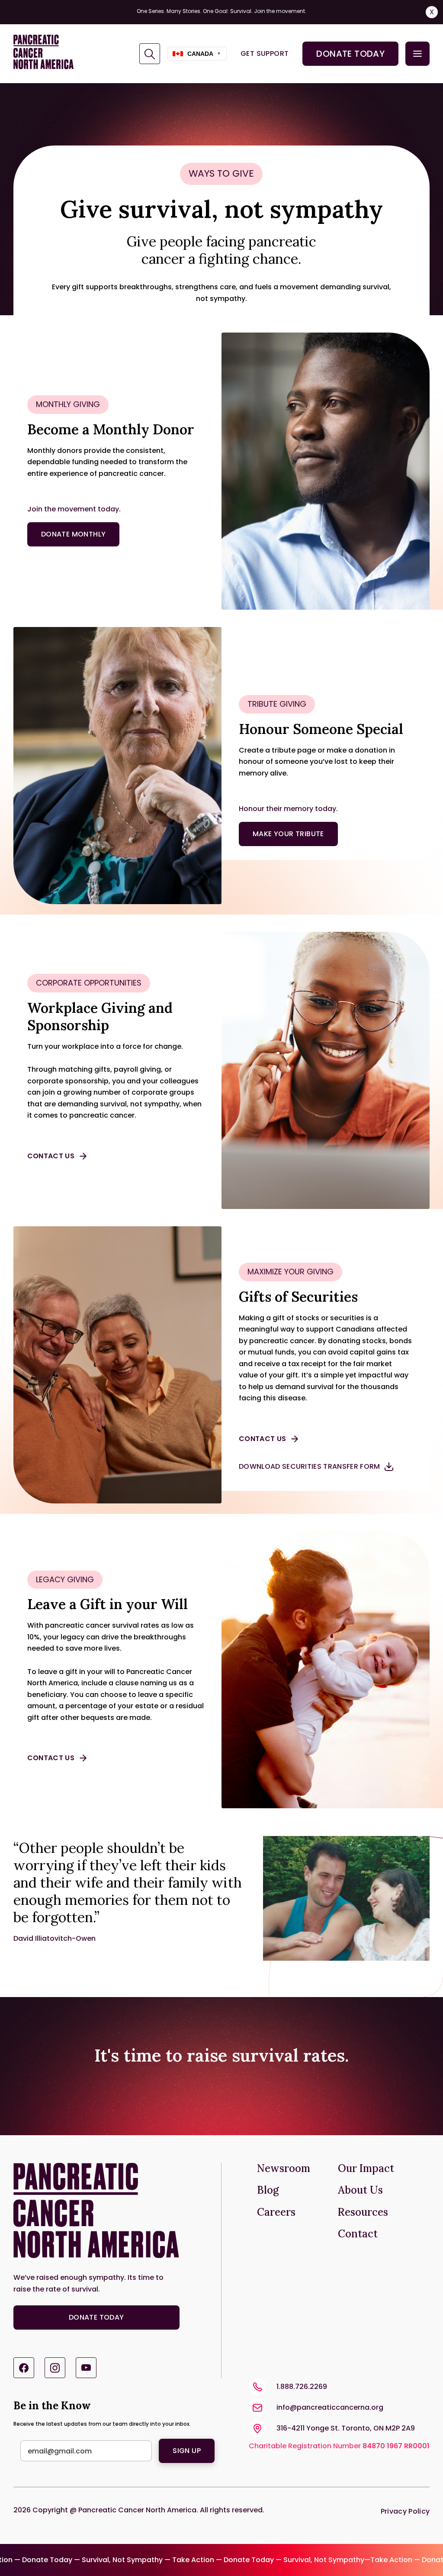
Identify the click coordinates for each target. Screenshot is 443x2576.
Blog (268, 2190)
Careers (276, 2212)
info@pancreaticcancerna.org (330, 2407)
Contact (358, 2234)
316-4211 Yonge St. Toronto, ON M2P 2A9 (346, 2428)
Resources (363, 2212)
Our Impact (366, 2169)
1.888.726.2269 (302, 2387)
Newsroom (284, 2169)
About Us (360, 2190)
